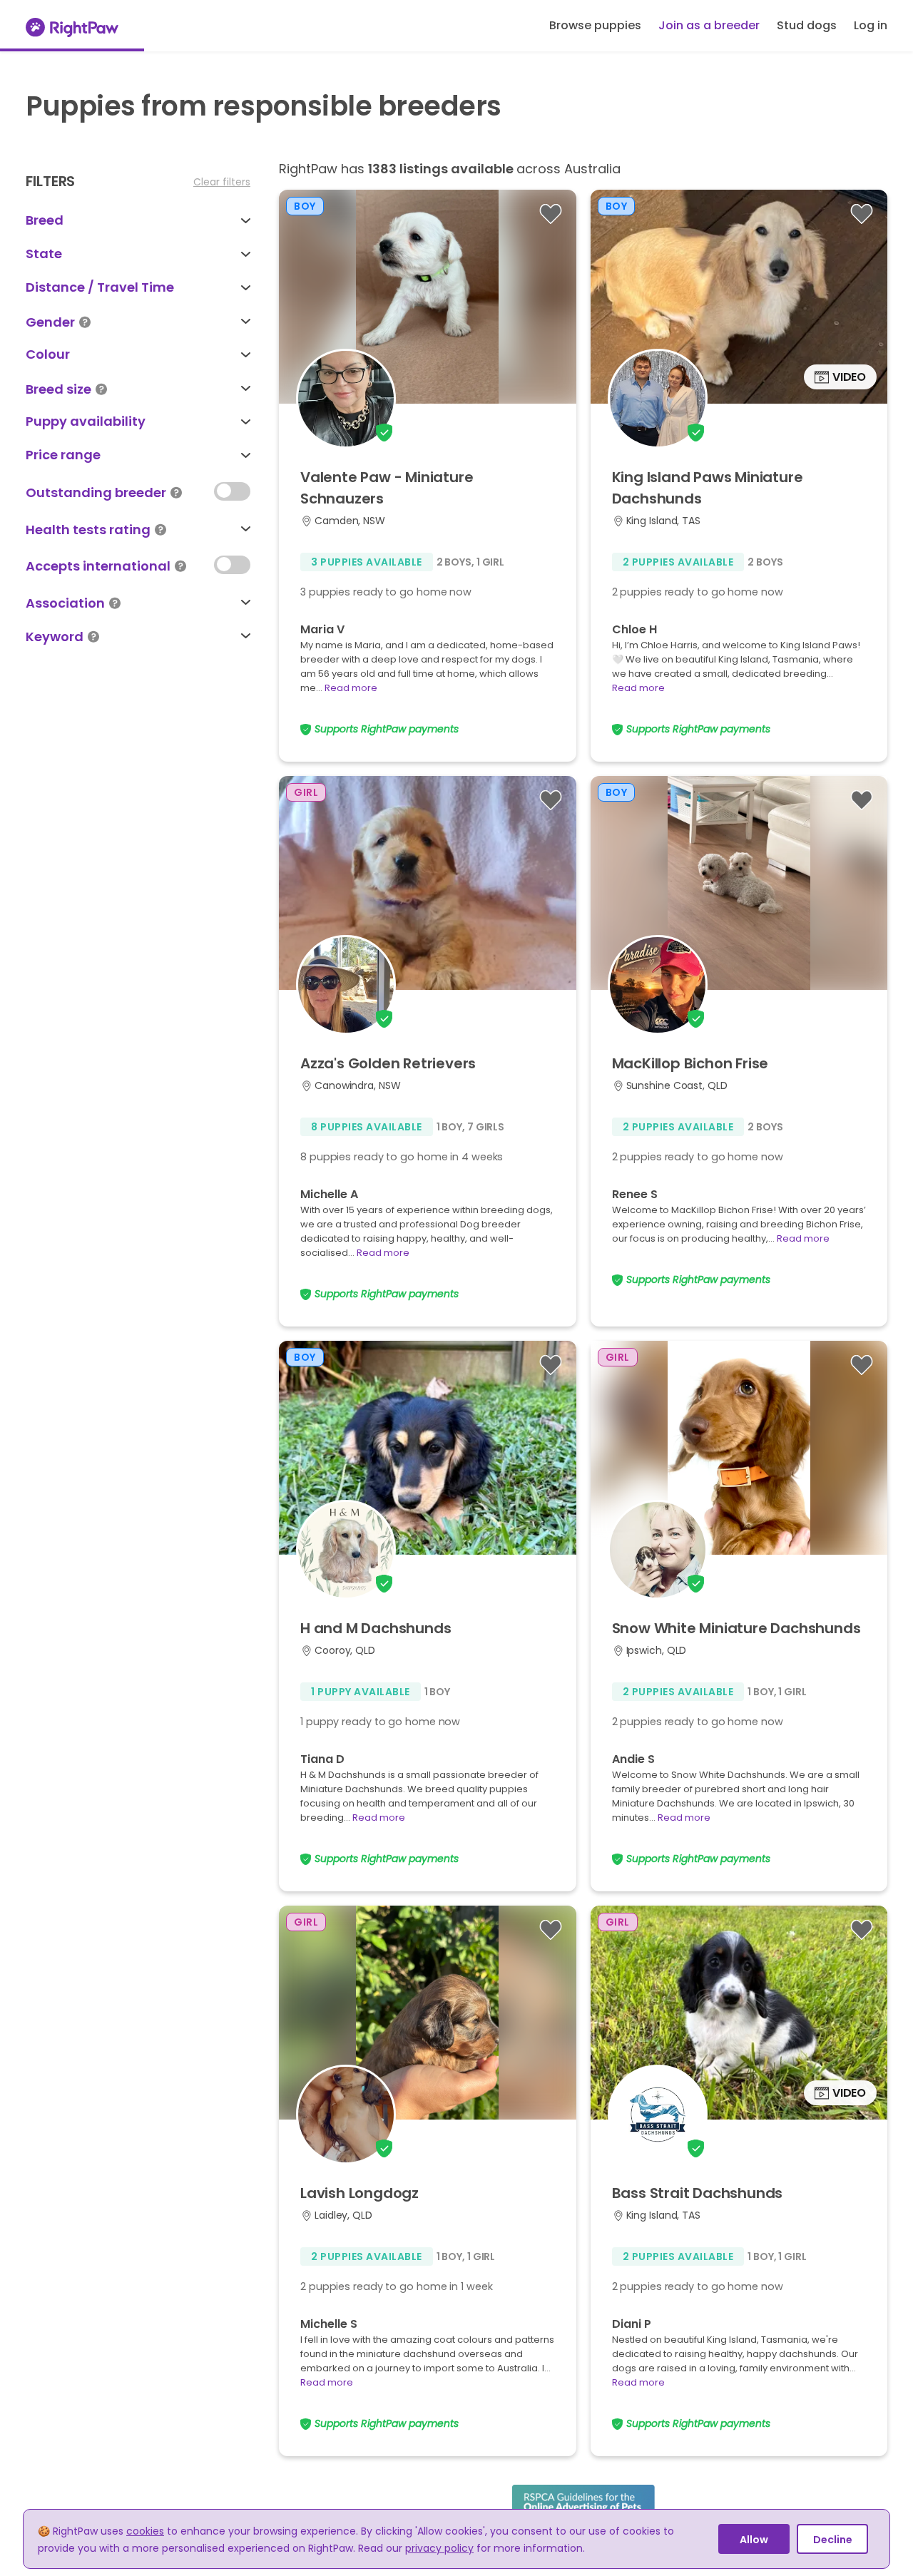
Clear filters (222, 182)
